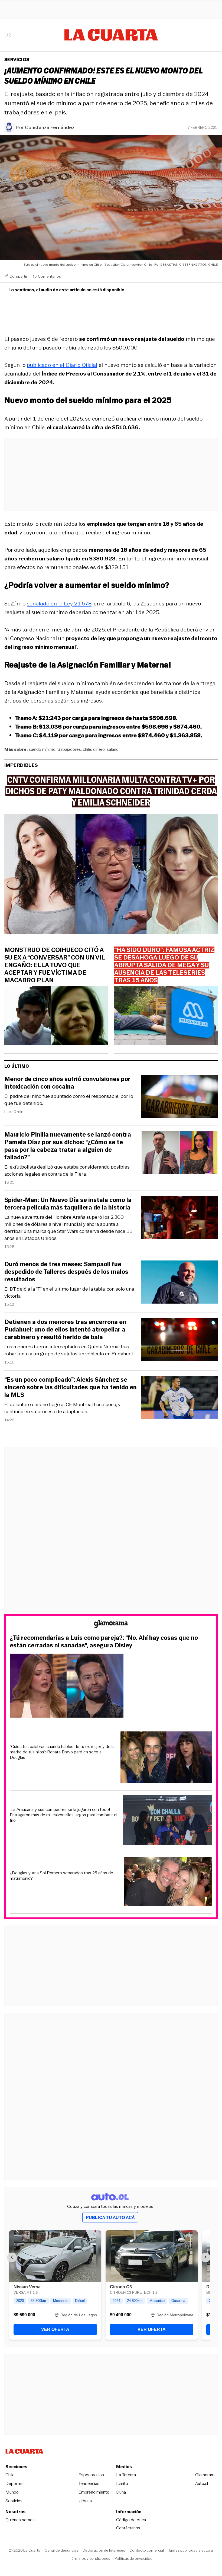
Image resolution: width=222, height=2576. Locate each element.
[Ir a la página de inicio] (111, 35)
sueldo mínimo (42, 749)
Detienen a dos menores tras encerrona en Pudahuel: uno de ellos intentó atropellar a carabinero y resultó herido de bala (65, 1330)
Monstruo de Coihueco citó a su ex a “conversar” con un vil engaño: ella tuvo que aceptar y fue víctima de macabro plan (55, 965)
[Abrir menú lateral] (9, 35)
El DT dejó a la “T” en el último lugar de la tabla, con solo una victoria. (69, 1292)
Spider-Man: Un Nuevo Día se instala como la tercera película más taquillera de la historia (68, 1204)
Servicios (17, 60)
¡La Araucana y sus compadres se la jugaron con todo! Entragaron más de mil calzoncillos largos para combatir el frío (63, 1815)
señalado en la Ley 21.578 (59, 604)
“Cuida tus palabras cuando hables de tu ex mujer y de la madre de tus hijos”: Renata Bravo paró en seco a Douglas (62, 1752)
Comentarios (49, 276)
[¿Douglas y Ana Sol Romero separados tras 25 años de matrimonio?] (168, 1882)
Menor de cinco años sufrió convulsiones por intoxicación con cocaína (67, 1083)
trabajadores (69, 749)
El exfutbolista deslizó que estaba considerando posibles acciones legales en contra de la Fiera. (67, 1170)
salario (113, 749)
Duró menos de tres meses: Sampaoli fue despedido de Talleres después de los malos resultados (66, 1272)
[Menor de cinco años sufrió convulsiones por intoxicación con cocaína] (179, 1098)
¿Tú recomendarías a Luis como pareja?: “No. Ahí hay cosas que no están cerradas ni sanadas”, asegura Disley (104, 1642)
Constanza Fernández (50, 127)
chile (87, 749)
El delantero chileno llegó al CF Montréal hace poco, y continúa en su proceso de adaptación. (62, 1408)
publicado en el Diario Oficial (62, 365)
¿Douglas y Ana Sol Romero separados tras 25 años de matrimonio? (61, 1876)
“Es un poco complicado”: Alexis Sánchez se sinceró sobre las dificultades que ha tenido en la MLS (71, 1387)
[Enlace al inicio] (111, 1625)
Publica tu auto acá (110, 2217)
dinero (99, 749)
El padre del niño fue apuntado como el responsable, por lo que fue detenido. (69, 1100)
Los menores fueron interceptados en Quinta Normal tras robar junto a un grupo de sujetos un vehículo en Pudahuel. (69, 1350)
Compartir (18, 276)
